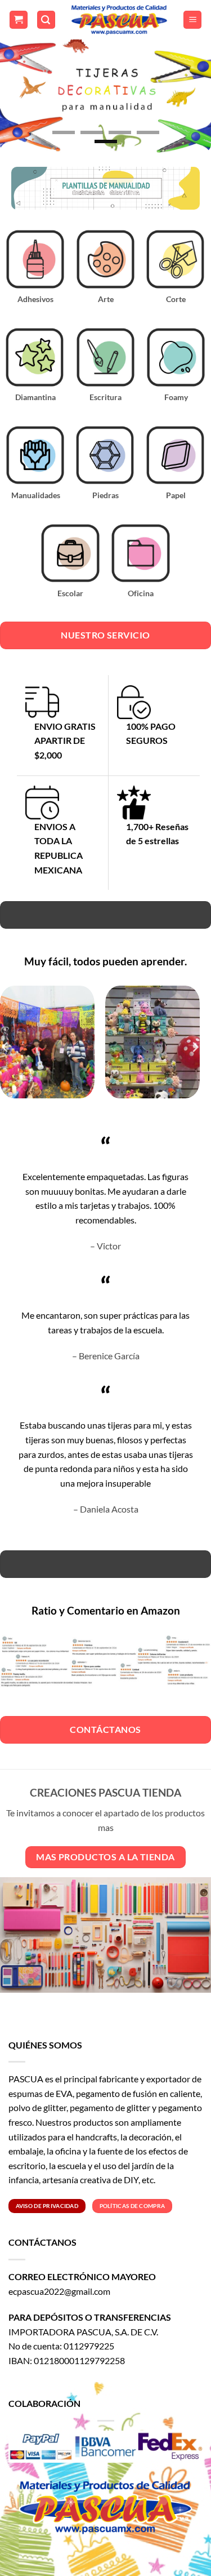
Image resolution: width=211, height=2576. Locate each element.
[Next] (195, 1047)
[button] (19, 20)
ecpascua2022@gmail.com (59, 2291)
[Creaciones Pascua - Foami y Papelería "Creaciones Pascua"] (119, 20)
